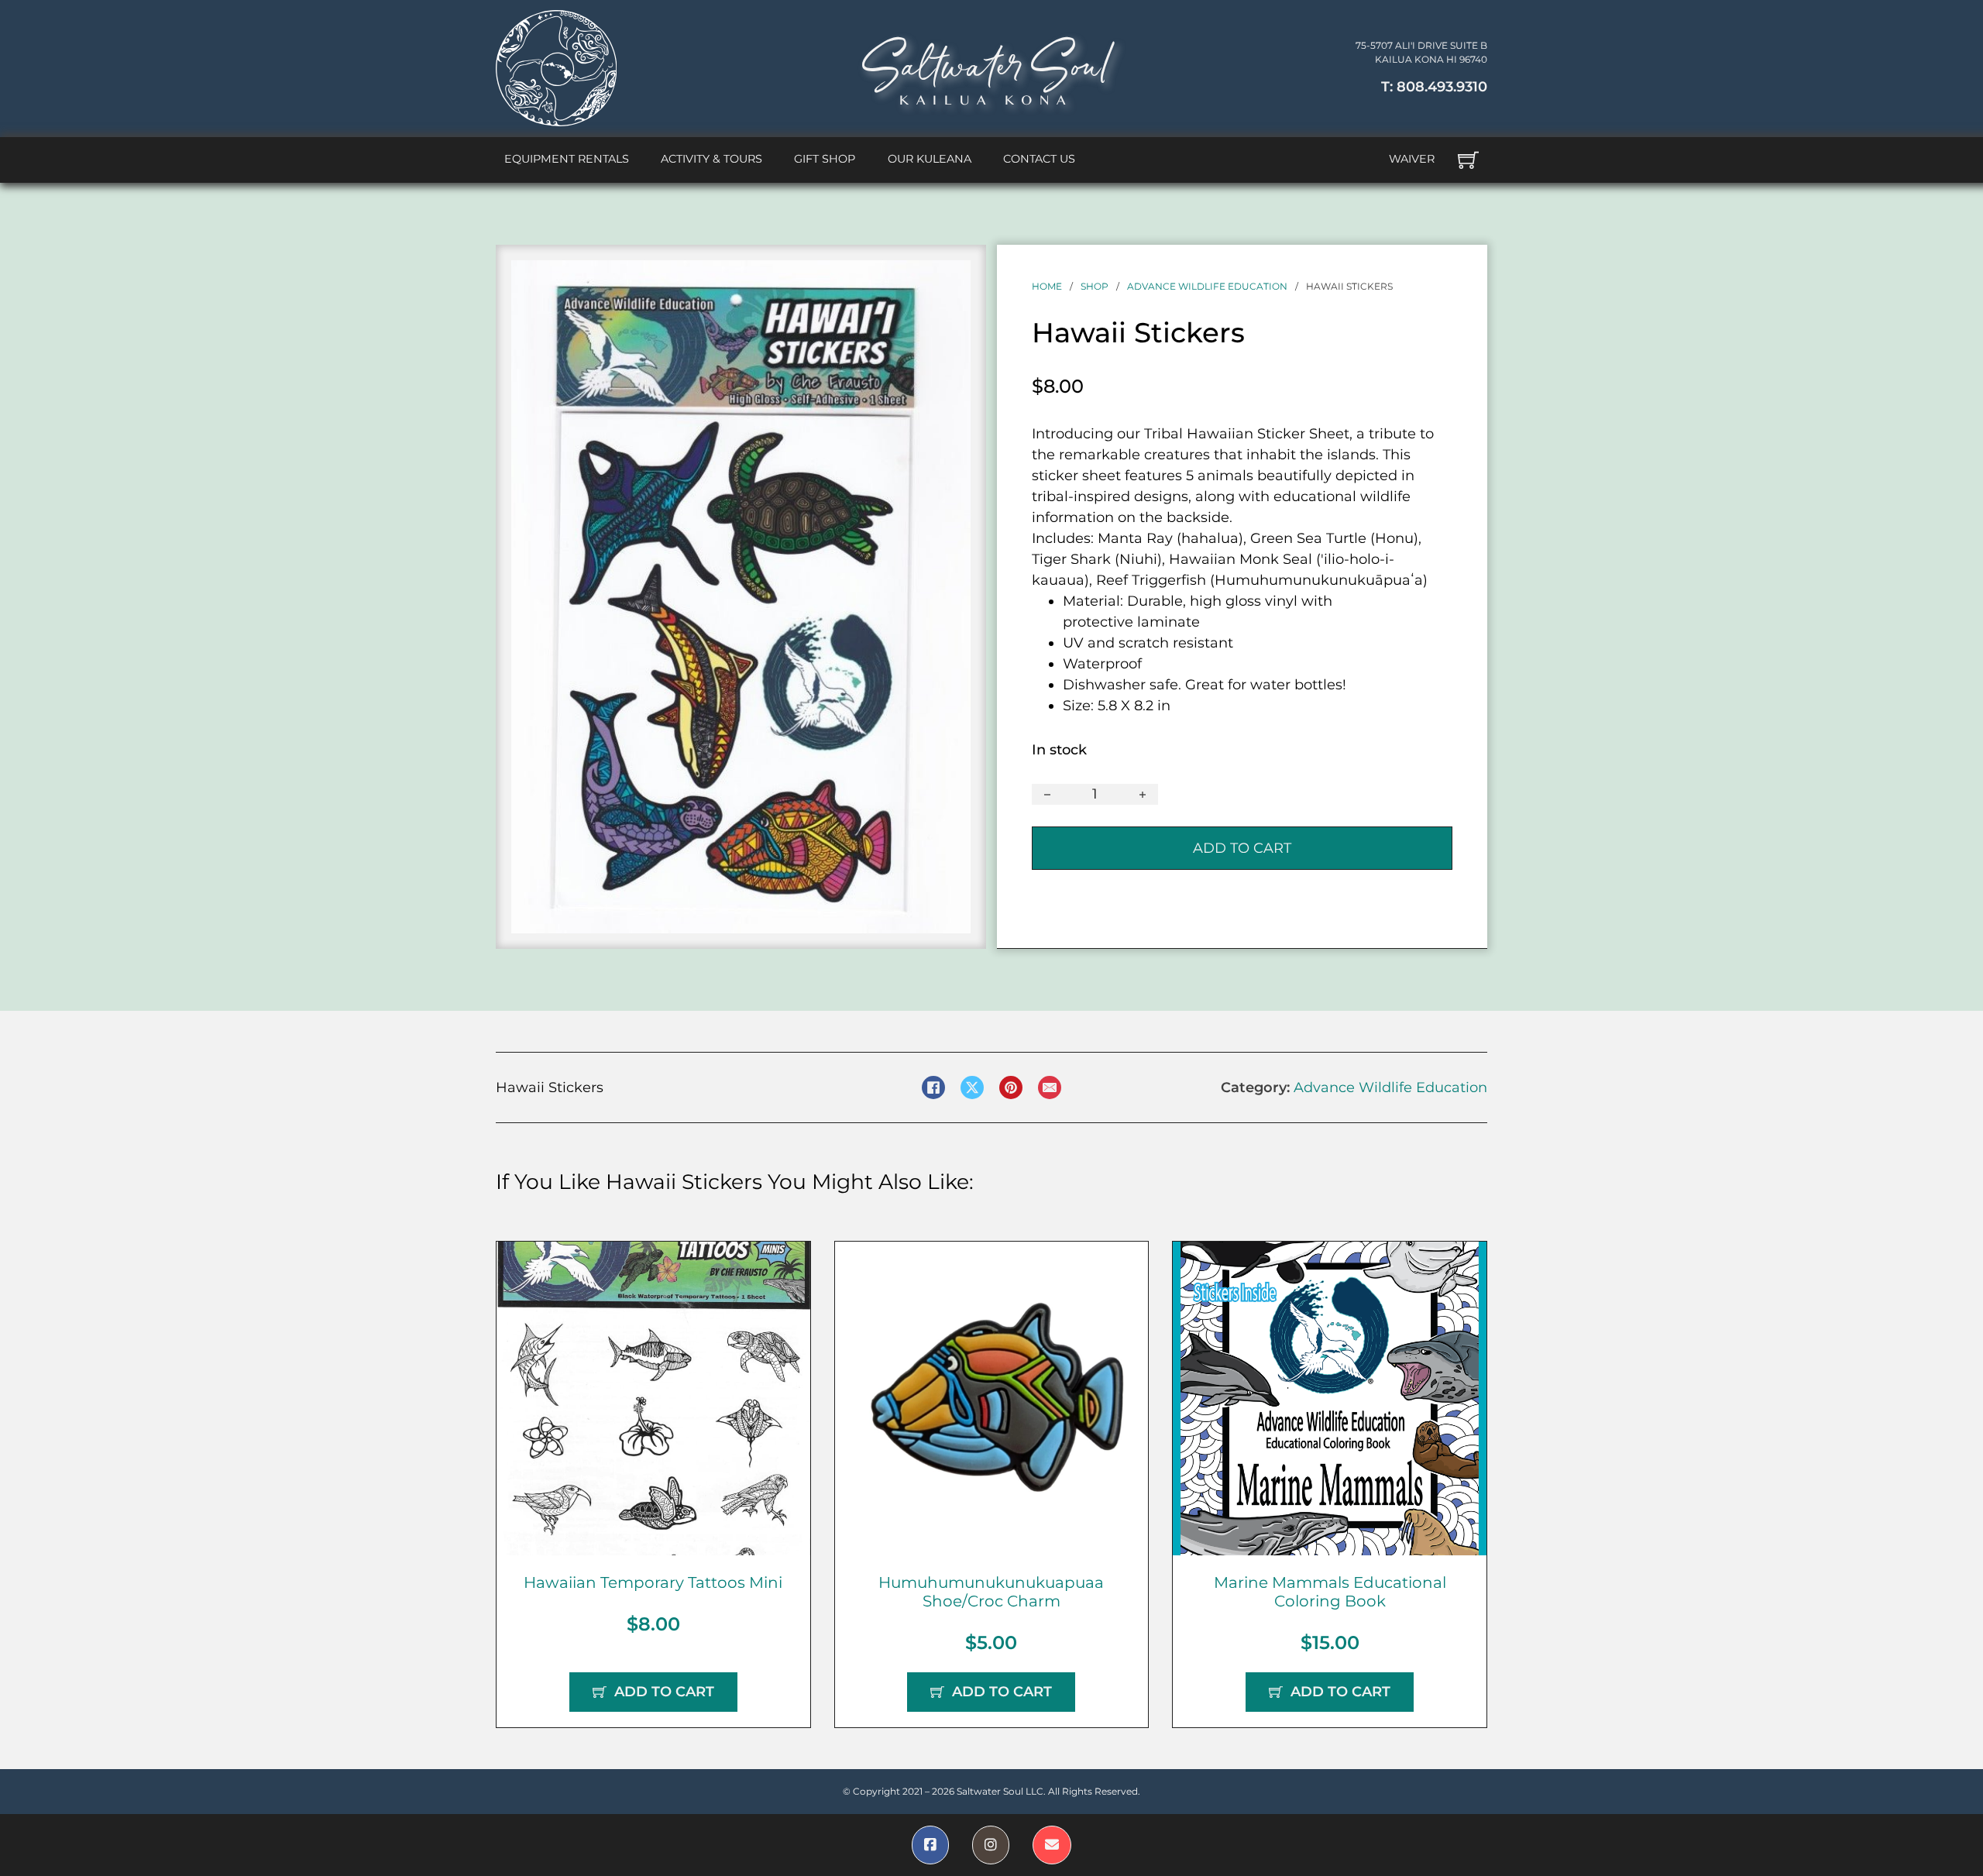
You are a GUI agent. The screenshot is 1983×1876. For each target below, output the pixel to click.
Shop (1095, 286)
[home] (556, 68)
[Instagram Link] (991, 1845)
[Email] (1050, 1087)
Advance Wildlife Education (1207, 286)
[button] (950, 281)
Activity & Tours (711, 159)
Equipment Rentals (567, 159)
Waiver (1412, 159)
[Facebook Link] (930, 1845)
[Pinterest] (1011, 1087)
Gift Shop (825, 159)
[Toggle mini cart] (1468, 160)
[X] (972, 1087)
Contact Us (1039, 159)
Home (1047, 286)
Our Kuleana (930, 159)
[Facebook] (933, 1087)
